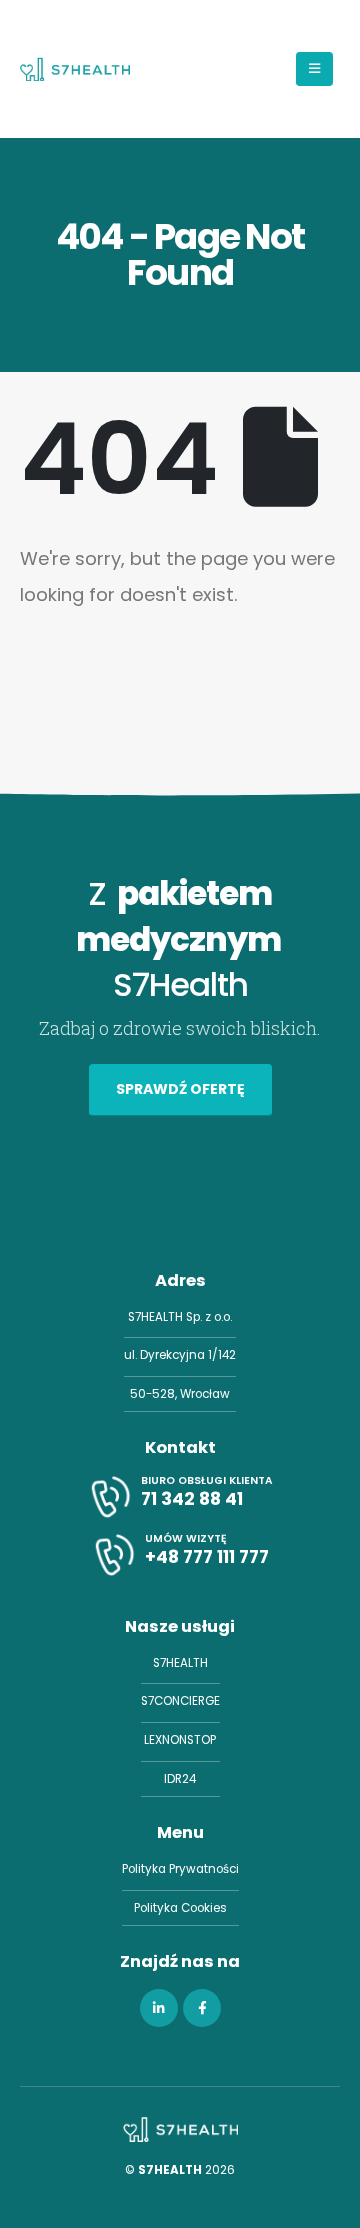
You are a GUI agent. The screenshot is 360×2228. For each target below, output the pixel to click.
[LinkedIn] (159, 2008)
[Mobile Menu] (314, 69)
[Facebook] (202, 2008)
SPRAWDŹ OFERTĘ (180, 1089)
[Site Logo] (75, 69)
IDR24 (180, 1779)
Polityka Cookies (180, 1908)
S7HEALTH (180, 1663)
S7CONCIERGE (180, 1701)
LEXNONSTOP (180, 1740)
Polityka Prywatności (180, 1869)
